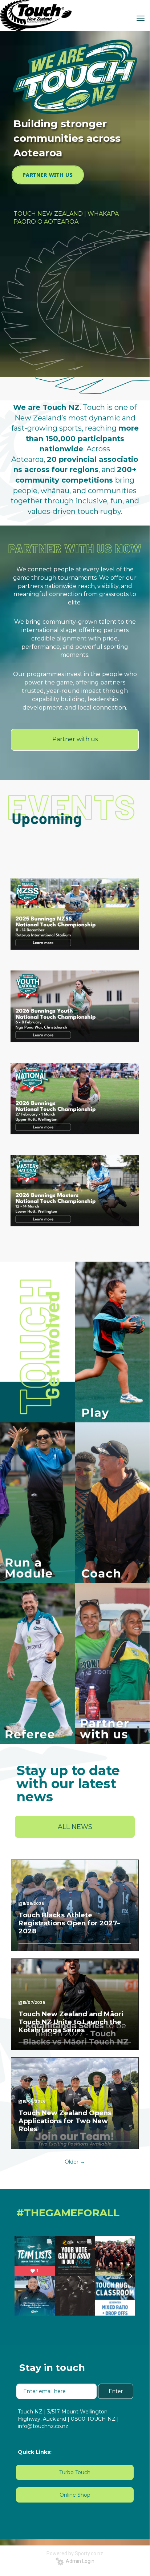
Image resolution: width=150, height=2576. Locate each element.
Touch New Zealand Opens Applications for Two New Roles (65, 2121)
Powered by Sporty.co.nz (75, 2553)
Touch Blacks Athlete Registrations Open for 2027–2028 (69, 1923)
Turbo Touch (75, 2472)
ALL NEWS (75, 1827)
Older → (75, 2162)
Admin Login (79, 2561)
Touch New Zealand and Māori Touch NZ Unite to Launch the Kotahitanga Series (71, 2022)
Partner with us (75, 739)
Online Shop (75, 2495)
